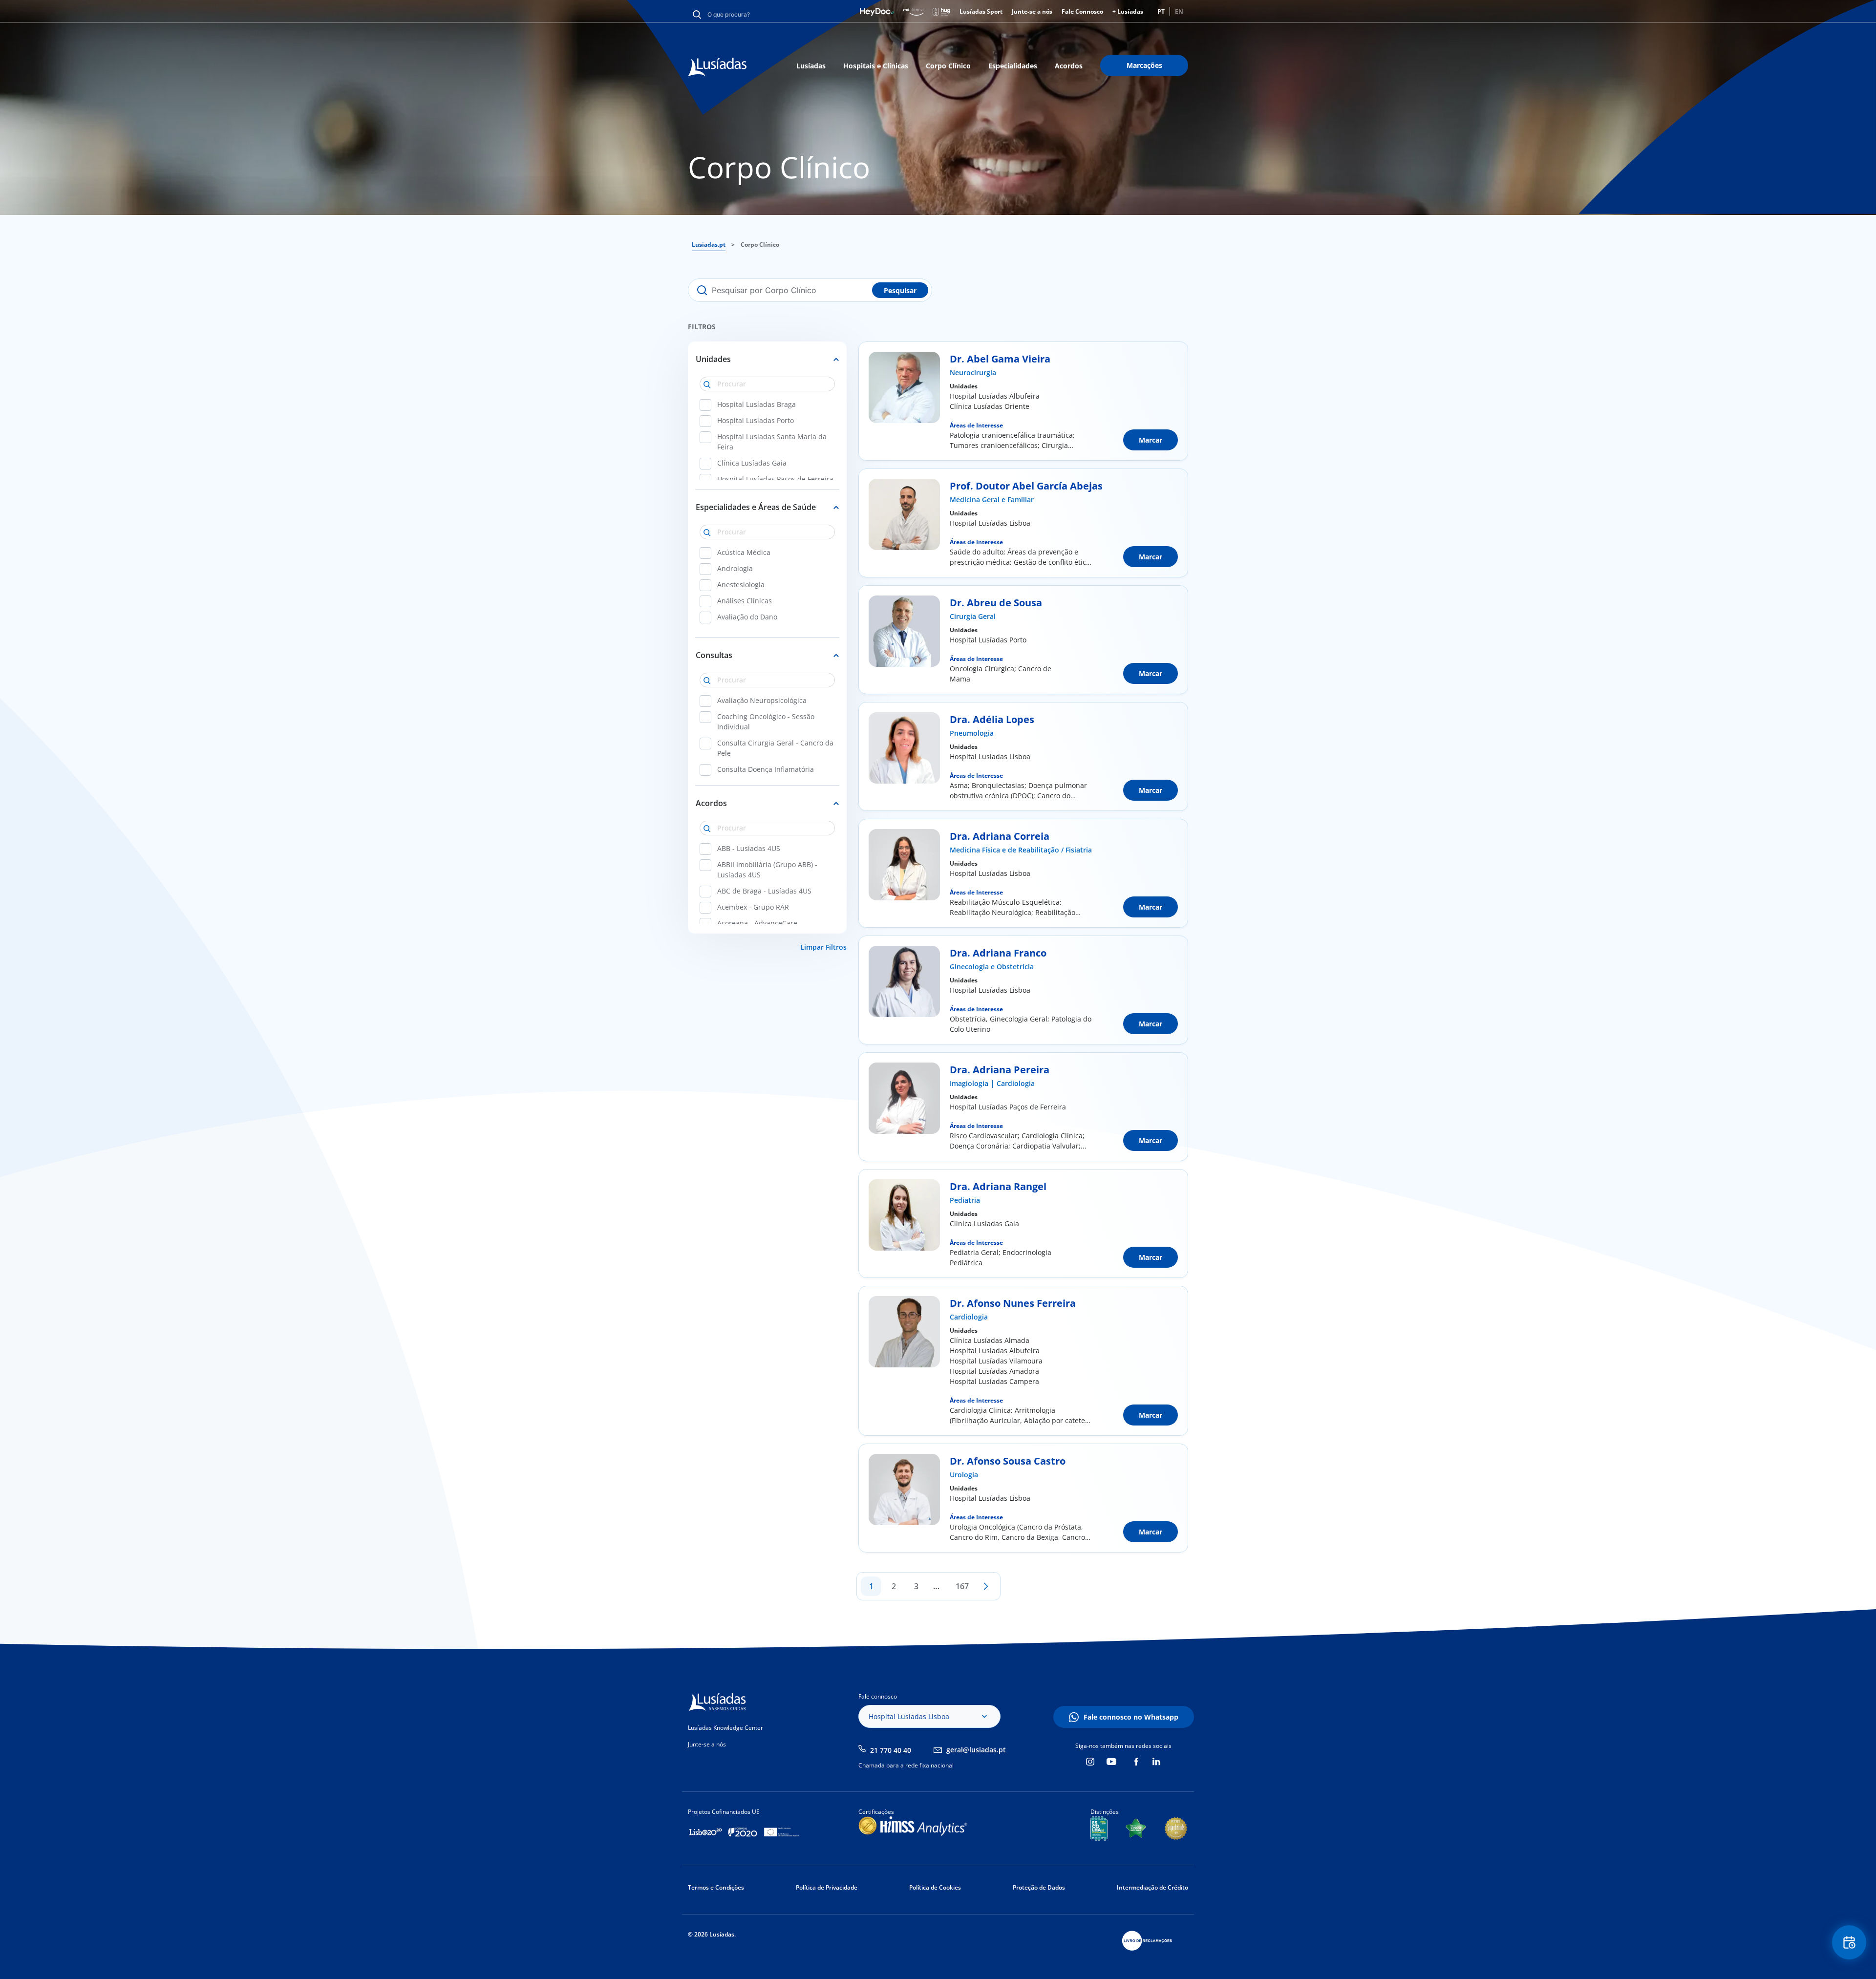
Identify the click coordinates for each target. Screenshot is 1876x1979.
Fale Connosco (1082, 11)
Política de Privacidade (827, 1887)
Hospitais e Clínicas (876, 66)
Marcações (1144, 65)
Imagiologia (969, 1083)
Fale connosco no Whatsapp (1131, 1717)
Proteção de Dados (1039, 1887)
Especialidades (1013, 66)
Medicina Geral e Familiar (992, 500)
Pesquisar (900, 290)
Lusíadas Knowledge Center (725, 1728)
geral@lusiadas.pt (976, 1750)
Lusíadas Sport (981, 11)
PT (1161, 11)
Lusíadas (811, 66)
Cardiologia (1016, 1083)
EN (1179, 11)
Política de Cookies (935, 1887)
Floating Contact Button (1849, 1942)
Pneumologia (972, 733)
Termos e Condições (716, 1887)
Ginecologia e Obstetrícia (992, 967)
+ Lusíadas (1128, 11)
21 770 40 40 (891, 1750)
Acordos (1069, 66)
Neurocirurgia (973, 372)
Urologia (964, 1475)
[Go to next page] (986, 1586)
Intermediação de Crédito (1152, 1887)
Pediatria (965, 1200)
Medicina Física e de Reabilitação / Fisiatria (1021, 850)
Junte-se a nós (1032, 11)
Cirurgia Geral (973, 616)
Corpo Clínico (948, 66)
